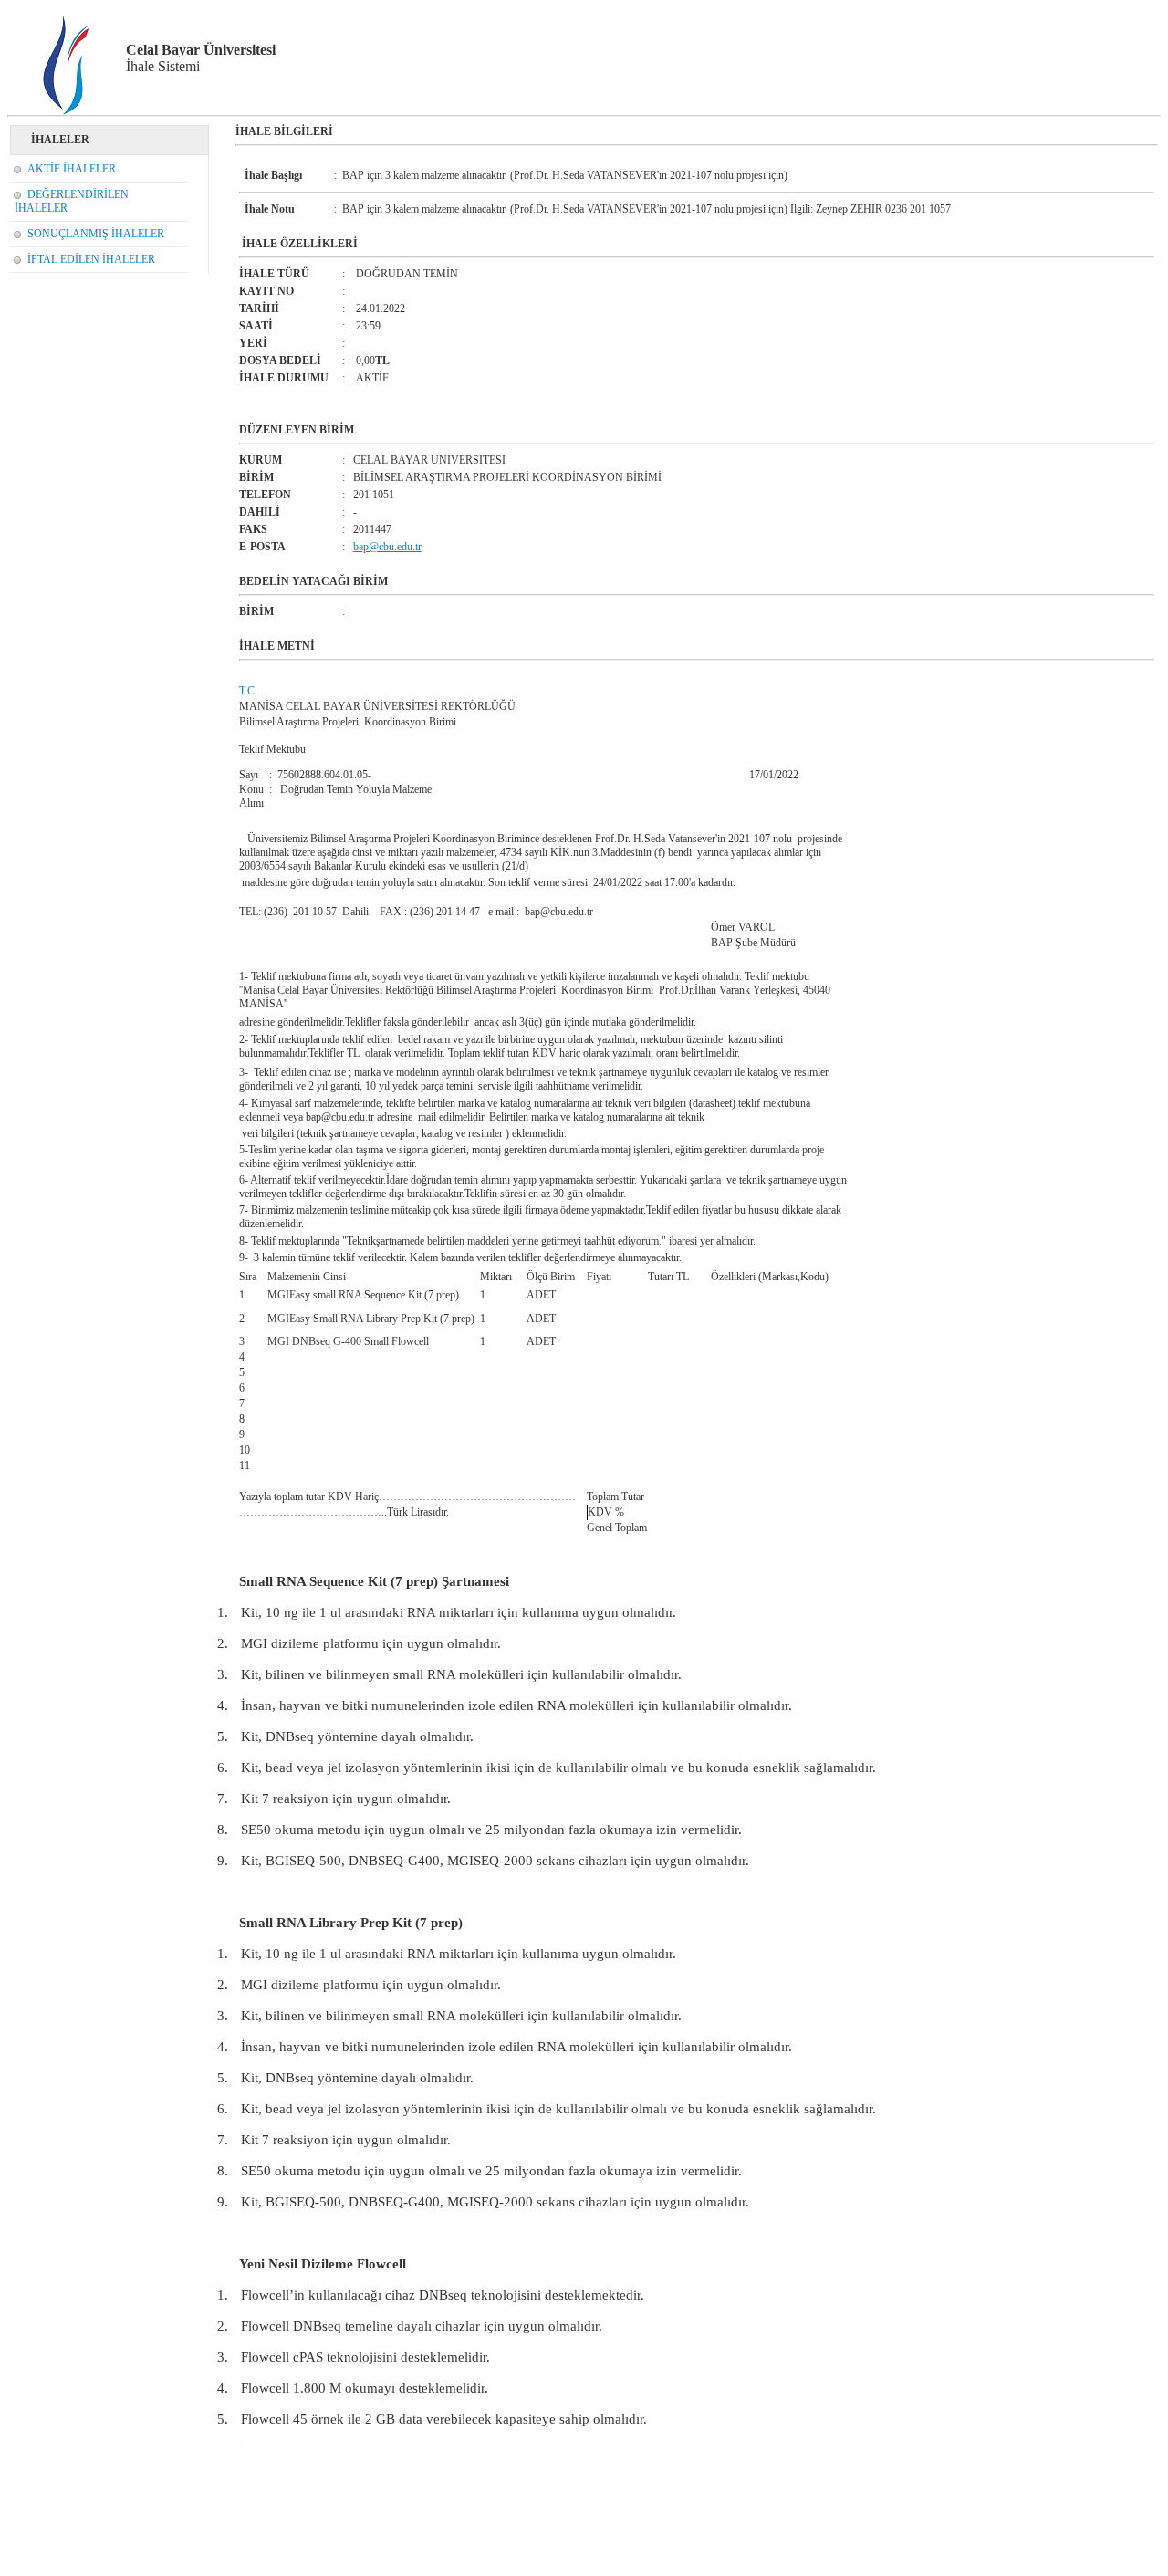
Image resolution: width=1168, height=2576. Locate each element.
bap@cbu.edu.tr (387, 547)
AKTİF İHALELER (72, 169)
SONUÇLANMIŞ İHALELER (96, 234)
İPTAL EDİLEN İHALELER (91, 259)
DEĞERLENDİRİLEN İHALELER (72, 201)
